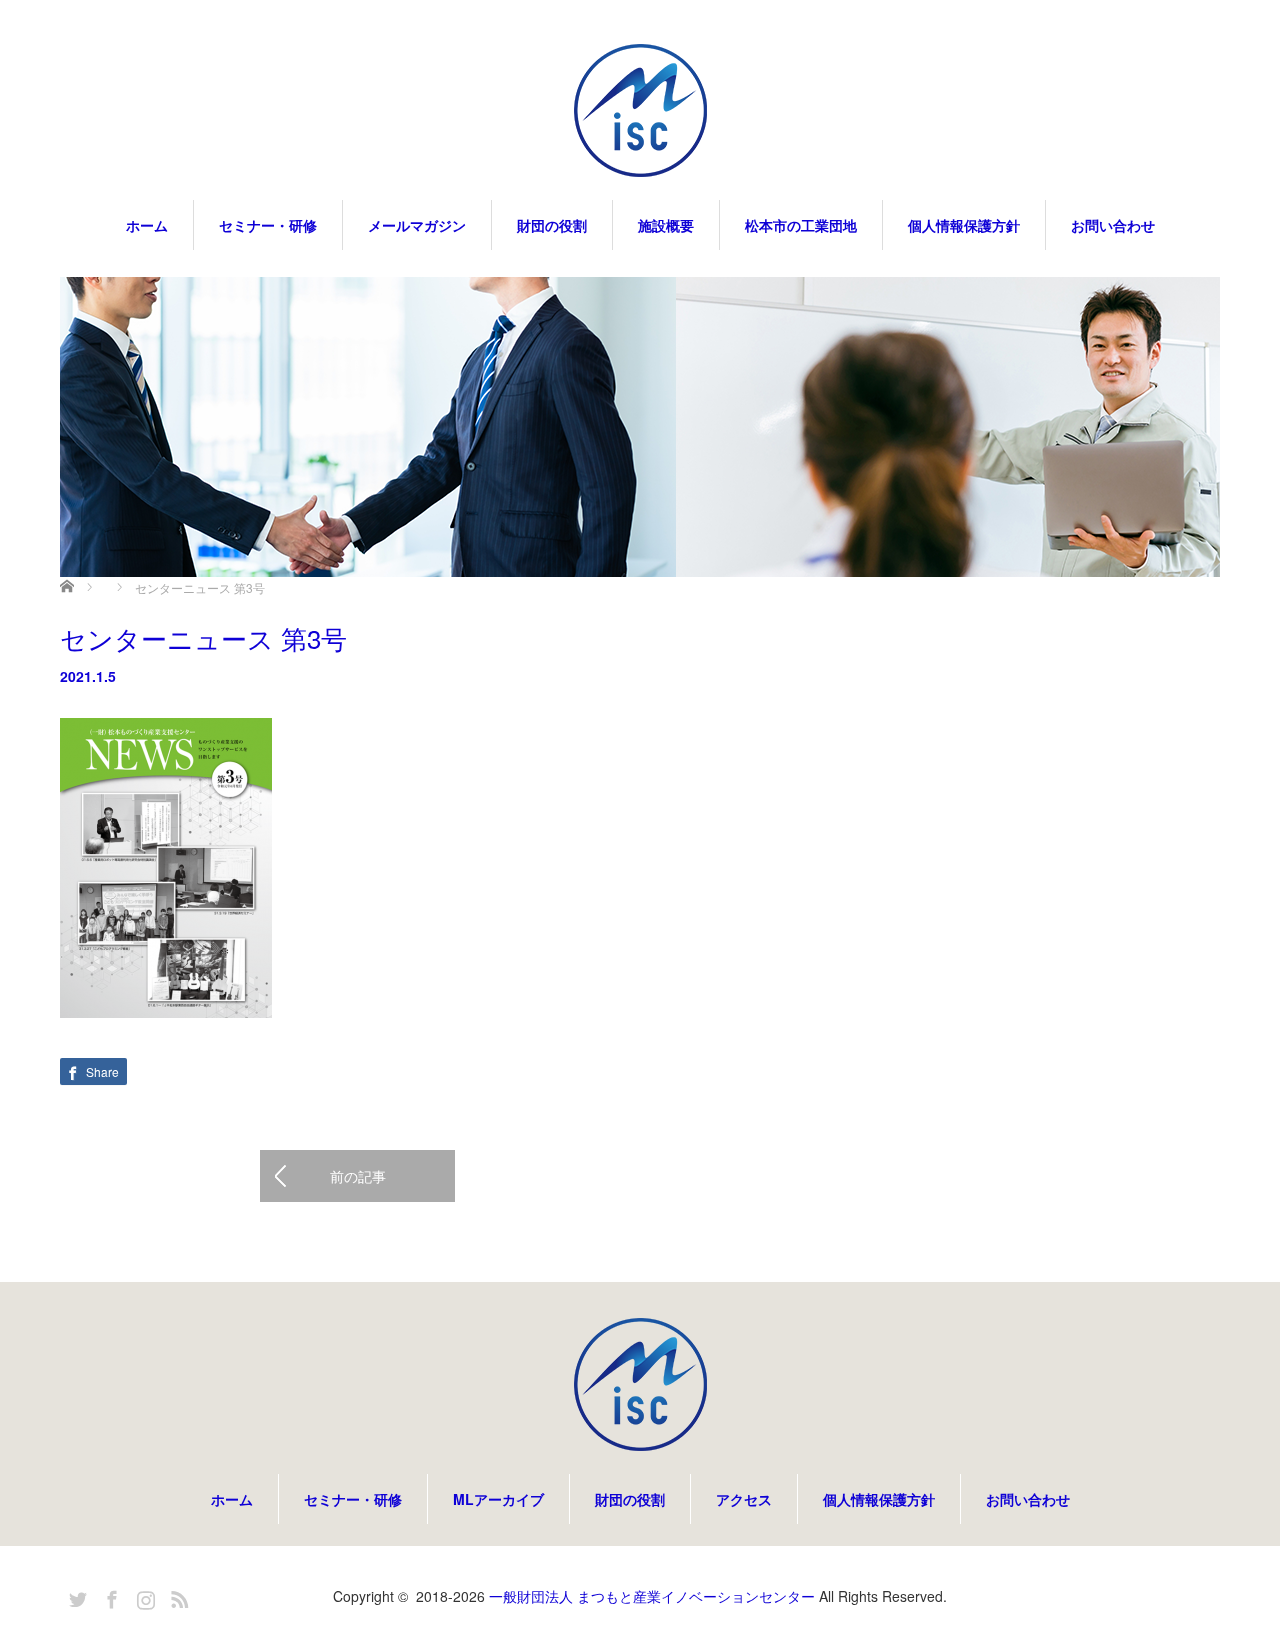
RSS (177, 1596)
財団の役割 (552, 225)
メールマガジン (417, 225)
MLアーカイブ (498, 1499)
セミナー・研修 (268, 225)
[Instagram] (143, 1596)
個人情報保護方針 (964, 225)
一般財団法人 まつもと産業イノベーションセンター (652, 1596)
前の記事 (358, 1176)
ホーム (147, 225)
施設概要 (666, 225)
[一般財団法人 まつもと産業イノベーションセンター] (640, 112)
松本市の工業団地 (801, 225)
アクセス (744, 1499)
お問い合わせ (1113, 225)
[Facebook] (109, 1596)
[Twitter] (75, 1596)
